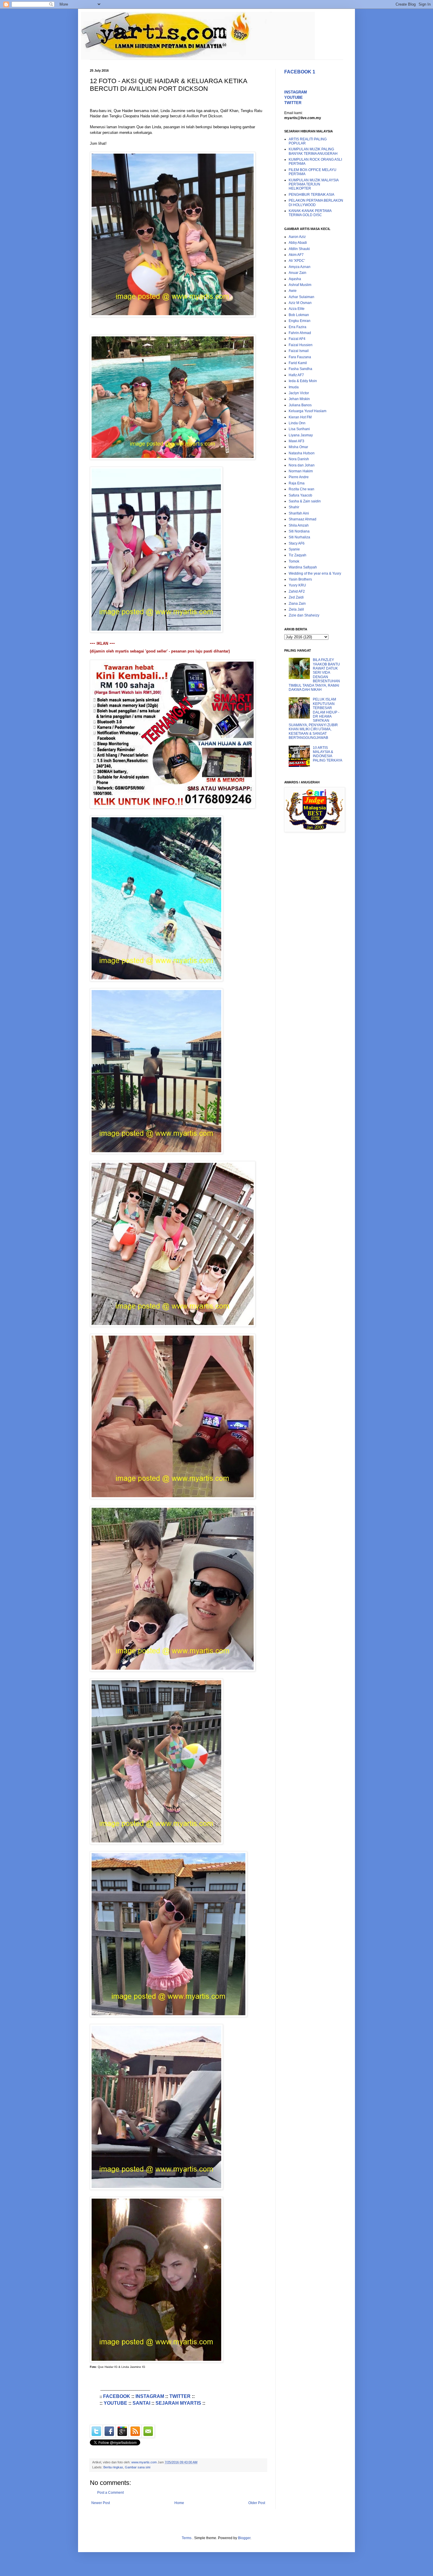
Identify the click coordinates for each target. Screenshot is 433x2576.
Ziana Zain (297, 604)
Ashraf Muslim (300, 285)
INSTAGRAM (150, 2396)
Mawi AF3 (296, 441)
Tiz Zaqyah (298, 555)
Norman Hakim (301, 471)
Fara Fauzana (300, 357)
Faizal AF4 (297, 339)
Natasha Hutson (302, 453)
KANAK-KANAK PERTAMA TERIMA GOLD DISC (310, 213)
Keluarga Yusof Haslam (308, 411)
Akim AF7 (296, 255)
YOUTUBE (115, 2403)
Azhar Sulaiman (301, 297)
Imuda (294, 387)
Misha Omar (298, 447)
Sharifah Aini (299, 513)
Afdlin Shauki (299, 249)
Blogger (244, 2538)
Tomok (294, 561)
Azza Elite (297, 309)
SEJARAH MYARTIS (178, 2403)
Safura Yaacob (300, 495)
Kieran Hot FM (300, 417)
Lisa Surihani (299, 429)
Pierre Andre (299, 477)
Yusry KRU (297, 585)
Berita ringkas (113, 2467)
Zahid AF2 (297, 591)
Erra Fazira (298, 327)
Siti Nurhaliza (299, 537)
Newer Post (101, 2503)
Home (179, 2503)
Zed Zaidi (296, 597)
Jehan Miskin (299, 399)
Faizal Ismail (299, 351)
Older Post (257, 2503)
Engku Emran (300, 321)
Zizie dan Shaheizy (304, 615)
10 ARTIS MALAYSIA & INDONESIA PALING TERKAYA (328, 754)
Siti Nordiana (299, 531)
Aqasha (295, 279)
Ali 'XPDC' (297, 261)
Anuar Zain (298, 273)
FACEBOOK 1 (300, 72)
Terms (187, 2538)
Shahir (294, 507)
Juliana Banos (300, 405)
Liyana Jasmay (301, 435)
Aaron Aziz (297, 237)
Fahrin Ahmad (300, 333)
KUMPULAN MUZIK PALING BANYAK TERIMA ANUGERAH (313, 151)
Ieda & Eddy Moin (303, 381)
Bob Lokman (299, 315)
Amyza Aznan (300, 267)
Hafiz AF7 (296, 375)
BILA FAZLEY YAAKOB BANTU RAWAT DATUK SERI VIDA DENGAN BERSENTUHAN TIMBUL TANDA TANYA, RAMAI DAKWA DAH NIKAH (314, 675)
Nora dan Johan (302, 465)
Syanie (294, 549)
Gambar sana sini (138, 2467)
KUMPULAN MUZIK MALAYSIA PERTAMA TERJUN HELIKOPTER (314, 184)
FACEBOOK (117, 2396)
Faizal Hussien (301, 345)
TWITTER (180, 2396)
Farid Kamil (298, 363)
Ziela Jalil (296, 609)
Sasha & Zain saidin (305, 501)
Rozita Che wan (301, 489)
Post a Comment (110, 2493)
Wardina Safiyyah (303, 567)
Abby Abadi (298, 243)
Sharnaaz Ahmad (303, 519)
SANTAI (141, 2403)
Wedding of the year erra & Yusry (315, 573)
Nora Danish (299, 459)
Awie (293, 291)
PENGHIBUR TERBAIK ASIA (311, 195)
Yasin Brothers (300, 579)
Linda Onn (297, 423)
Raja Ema (297, 483)
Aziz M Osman (300, 303)
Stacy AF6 (297, 543)
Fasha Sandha (300, 369)
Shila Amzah (299, 525)
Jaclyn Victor (299, 393)
